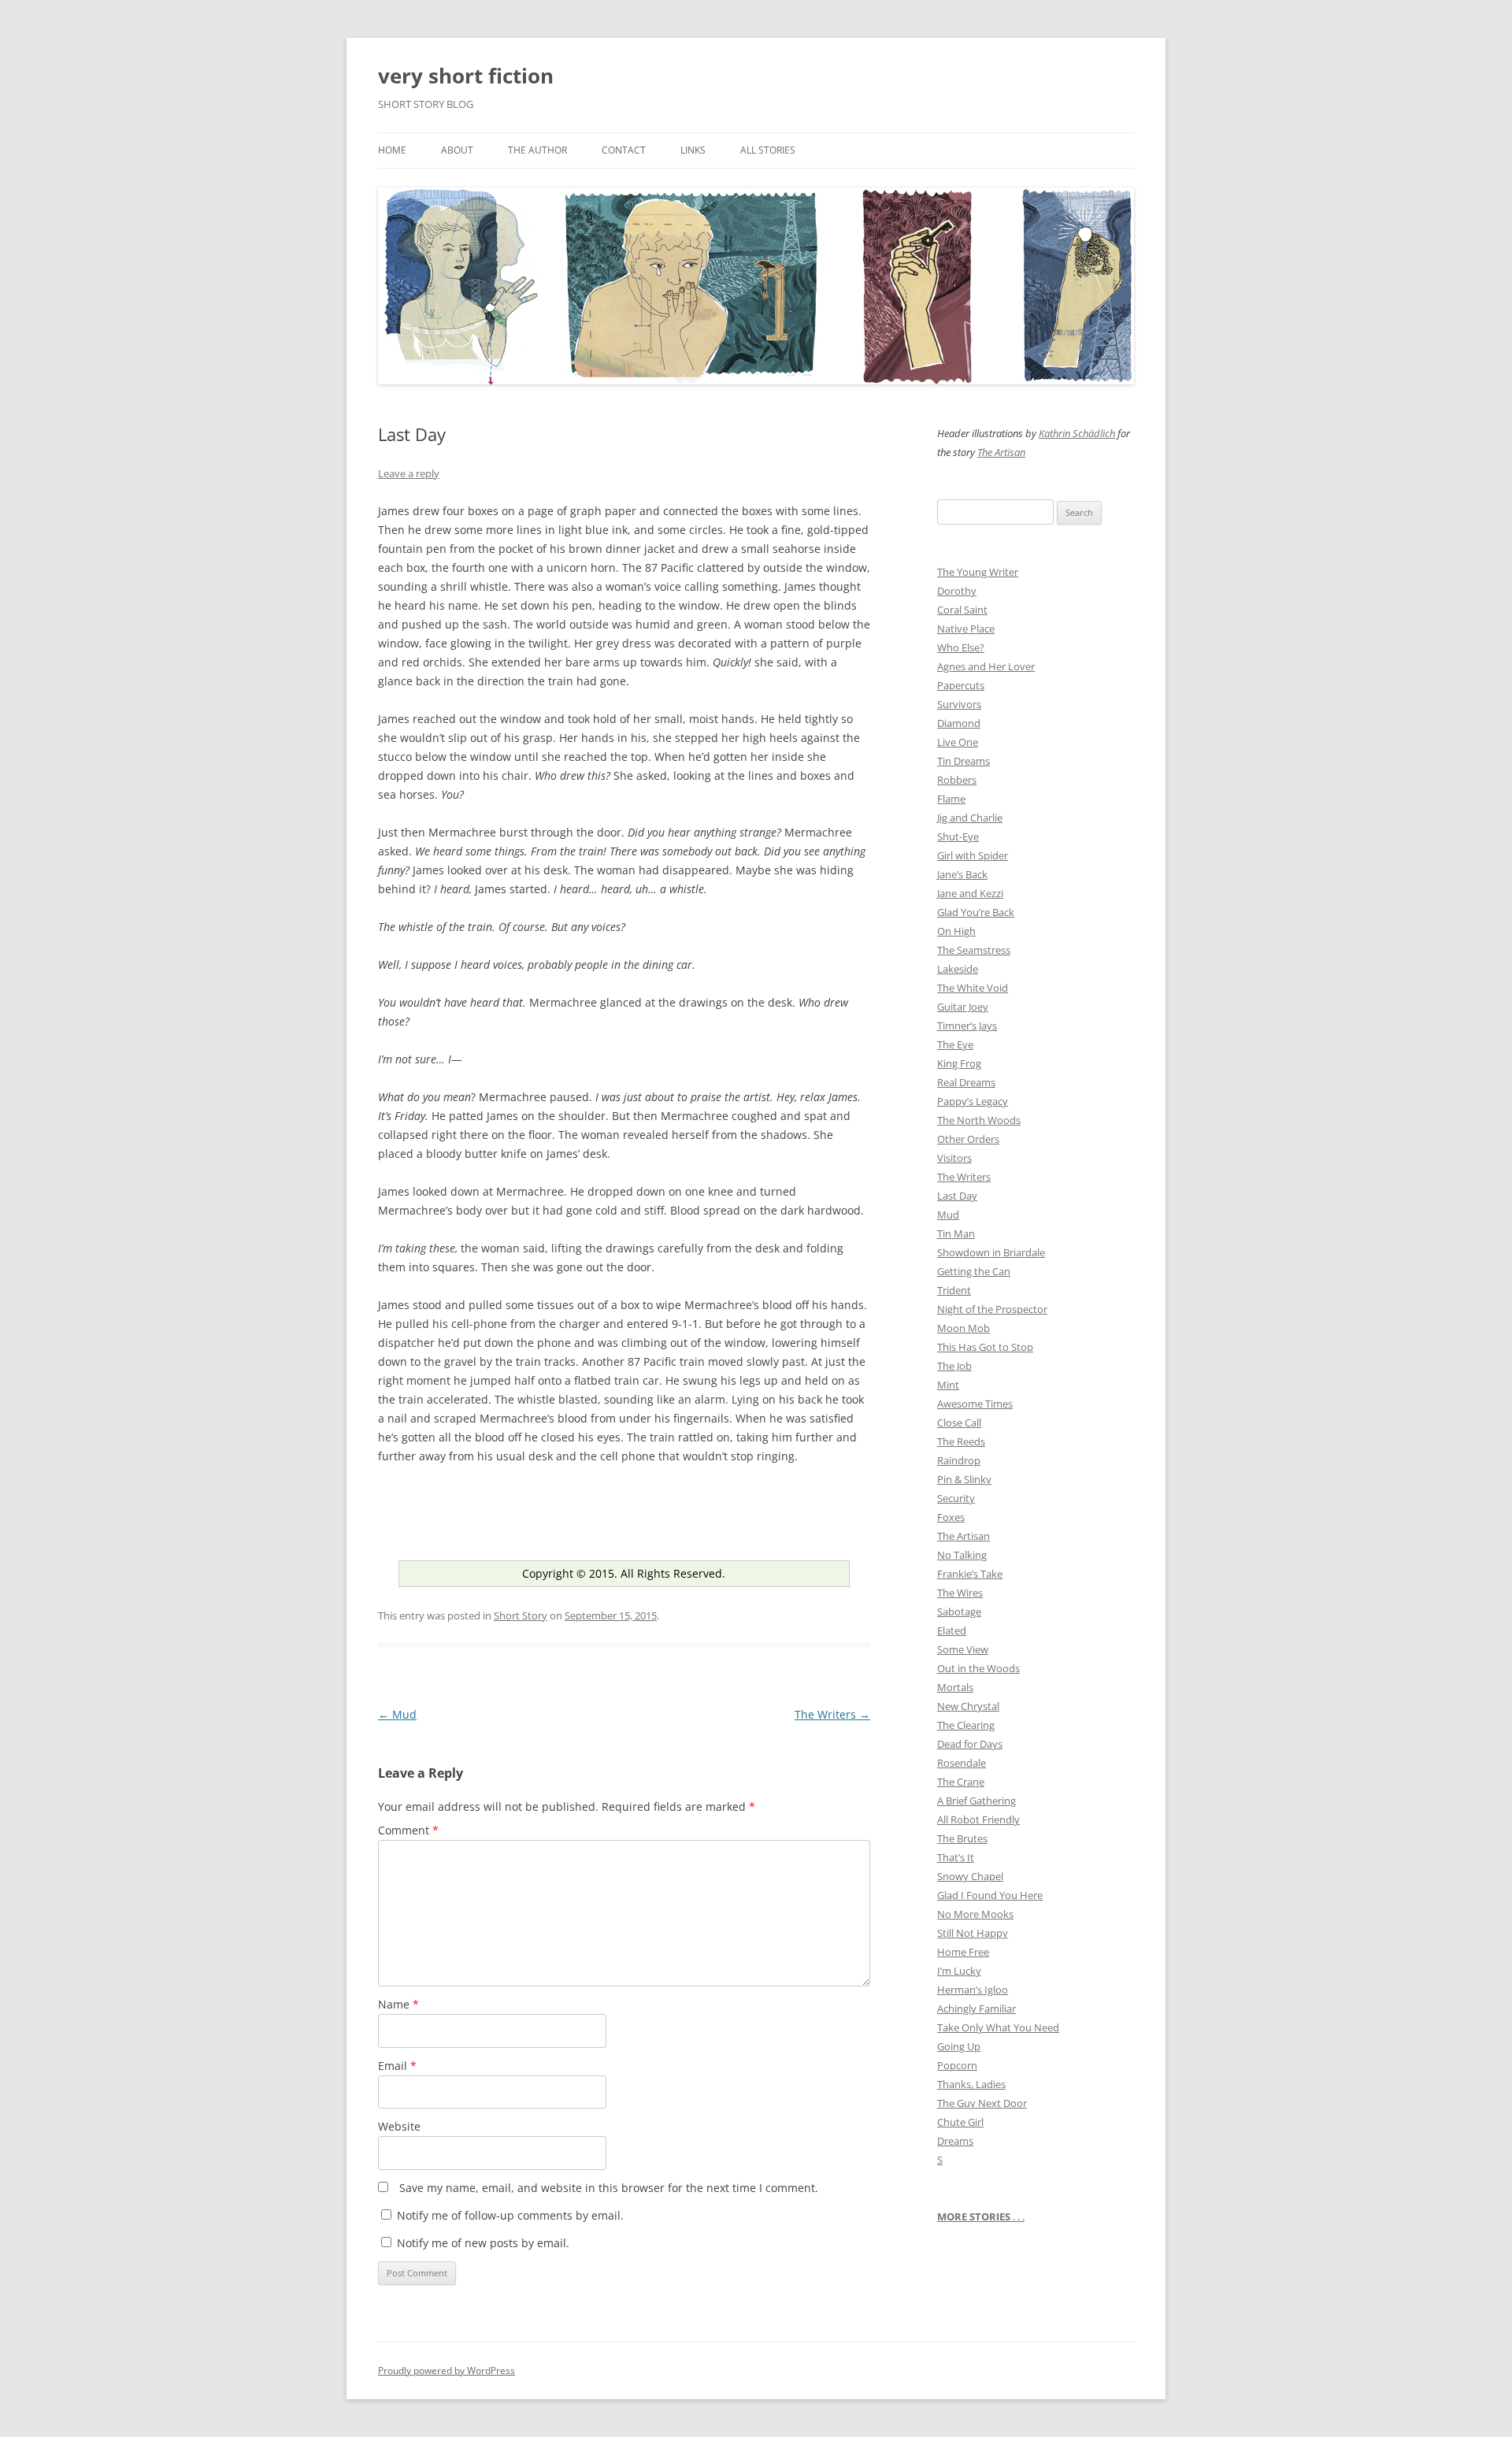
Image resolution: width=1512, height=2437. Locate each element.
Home (392, 150)
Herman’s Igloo (973, 1990)
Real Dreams (966, 1082)
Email (397, 2066)
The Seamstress (974, 950)
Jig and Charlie (970, 818)
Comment (408, 1830)
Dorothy (957, 591)
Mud (397, 1714)
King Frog (959, 1063)
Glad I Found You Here (990, 1895)
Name (398, 2004)
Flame (951, 799)
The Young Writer (978, 572)
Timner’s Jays (967, 1026)
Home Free (963, 1952)
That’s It (956, 1857)
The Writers (832, 1714)
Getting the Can (974, 1271)
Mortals (955, 1687)
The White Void (973, 988)
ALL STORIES (768, 150)
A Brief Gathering (976, 1801)
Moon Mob (964, 1328)
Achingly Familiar (976, 2009)
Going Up (959, 2046)
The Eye (955, 1044)
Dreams (955, 2141)
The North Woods (979, 1120)
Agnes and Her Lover (986, 666)
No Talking (962, 1555)
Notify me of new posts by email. (483, 2243)
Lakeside (958, 969)
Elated (952, 1630)
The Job (954, 1366)
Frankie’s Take (970, 1574)
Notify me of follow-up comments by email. (510, 2215)
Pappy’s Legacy (973, 1101)
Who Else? (961, 647)
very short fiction (466, 76)
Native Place (966, 629)
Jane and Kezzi (970, 893)
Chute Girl (960, 2122)
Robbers (957, 780)
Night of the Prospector (992, 1309)
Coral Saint (962, 610)
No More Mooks (975, 1914)
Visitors (954, 1158)
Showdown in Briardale (991, 1252)
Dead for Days (970, 1744)
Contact (624, 150)
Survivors (959, 704)
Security (956, 1498)
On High (956, 931)
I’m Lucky (959, 1971)
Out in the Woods (978, 1668)
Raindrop (959, 1460)
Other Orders (968, 1139)
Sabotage (959, 1612)
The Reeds (961, 1441)
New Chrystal (968, 1706)
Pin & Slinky (964, 1479)
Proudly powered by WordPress (447, 2370)
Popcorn (957, 2065)
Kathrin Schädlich (1077, 433)
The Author (537, 150)
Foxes (951, 1517)
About (457, 150)
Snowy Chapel (970, 1876)
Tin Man (956, 1233)
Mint (948, 1385)
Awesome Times (975, 1404)
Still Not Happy (973, 1933)
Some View (963, 1649)
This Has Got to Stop (985, 1347)
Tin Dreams (964, 761)
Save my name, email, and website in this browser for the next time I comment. (609, 2188)
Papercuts (961, 685)
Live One (958, 742)
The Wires (960, 1593)
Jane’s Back (962, 874)
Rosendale (962, 1763)
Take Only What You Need (998, 2027)
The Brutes (962, 1838)
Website (399, 2126)
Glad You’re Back (976, 912)
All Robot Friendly (978, 1819)
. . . (981, 2216)
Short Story (521, 1615)
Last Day (957, 1196)
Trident (954, 1290)
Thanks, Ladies (971, 2084)
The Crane (961, 1782)
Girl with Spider (973, 855)
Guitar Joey (963, 1007)
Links (693, 150)
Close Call (959, 1423)
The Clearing (966, 1725)
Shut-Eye (958, 836)
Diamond (959, 723)
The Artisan (1001, 452)
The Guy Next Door (982, 2103)
